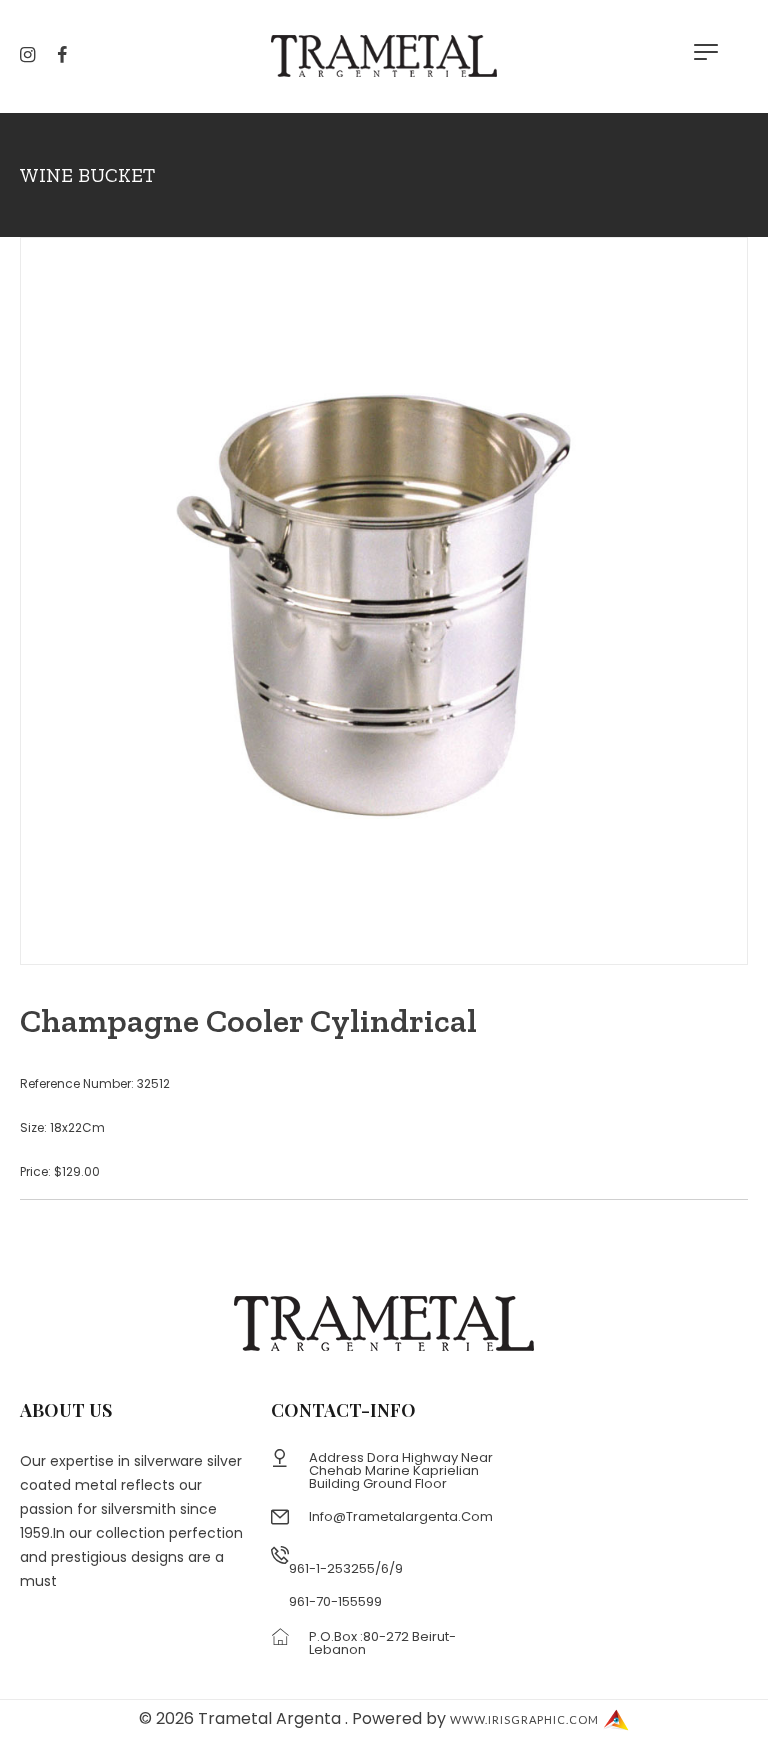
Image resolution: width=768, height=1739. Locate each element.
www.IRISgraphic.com (524, 1719)
